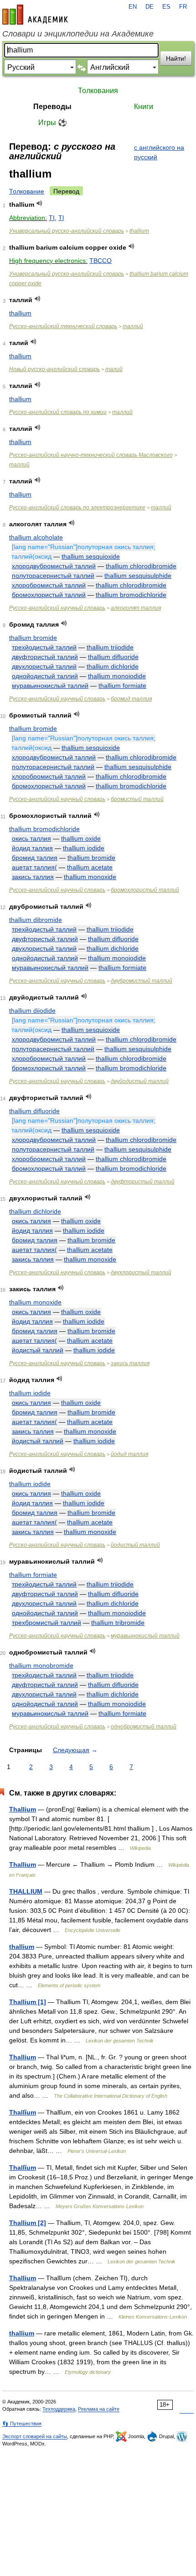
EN (133, 7)
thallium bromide (33, 638)
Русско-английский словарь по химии (58, 412)
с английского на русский (159, 152)
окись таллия (31, 838)
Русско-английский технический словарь (63, 326)
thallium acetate (90, 867)
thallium (139, 231)
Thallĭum (23, 2112)
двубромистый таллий (142, 981)
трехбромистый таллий (46, 1623)
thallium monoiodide (117, 676)
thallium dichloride (113, 666)
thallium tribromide (118, 1623)
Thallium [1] (28, 2002)
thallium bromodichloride (131, 595)
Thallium (23, 1809)
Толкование (27, 191)
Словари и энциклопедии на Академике (78, 34)
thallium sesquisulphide (138, 576)
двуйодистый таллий (140, 1081)
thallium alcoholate (36, 537)
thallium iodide (84, 848)
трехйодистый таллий (44, 647)
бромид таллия (131, 699)
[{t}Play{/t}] (39, 203)
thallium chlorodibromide (141, 566)
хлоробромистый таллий (49, 585)
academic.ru (35, 15)
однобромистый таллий (144, 1727)
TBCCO (101, 261)
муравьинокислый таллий (50, 686)
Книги (144, 107)
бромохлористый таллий (49, 595)
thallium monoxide (90, 877)
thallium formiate (122, 686)
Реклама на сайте (99, 2409)
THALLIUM (26, 1891)
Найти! (176, 58)
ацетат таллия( (34, 867)
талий (114, 369)
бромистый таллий (137, 799)
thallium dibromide (36, 920)
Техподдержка (59, 2409)
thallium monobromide (41, 1665)
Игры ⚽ (53, 123)
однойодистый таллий (45, 676)
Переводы (52, 107)
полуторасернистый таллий (53, 576)
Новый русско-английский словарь (54, 369)
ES (166, 7)
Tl (61, 218)
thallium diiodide (32, 1011)
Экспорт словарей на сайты (35, 2436)
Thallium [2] (28, 2223)
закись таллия (33, 877)
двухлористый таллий (44, 666)
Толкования (98, 91)
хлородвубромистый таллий (54, 566)
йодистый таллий (38, 1350)
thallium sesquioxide (91, 556)
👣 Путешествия (22, 2424)
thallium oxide (81, 838)
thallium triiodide (110, 647)
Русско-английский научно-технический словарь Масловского (91, 455)
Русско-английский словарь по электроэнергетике (77, 508)
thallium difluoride (113, 657)
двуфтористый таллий (45, 657)
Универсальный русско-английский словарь (67, 231)
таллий (133, 326)
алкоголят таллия (136, 608)
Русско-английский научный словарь (57, 608)
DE (150, 7)
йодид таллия (32, 848)
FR (183, 7)
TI (52, 218)
